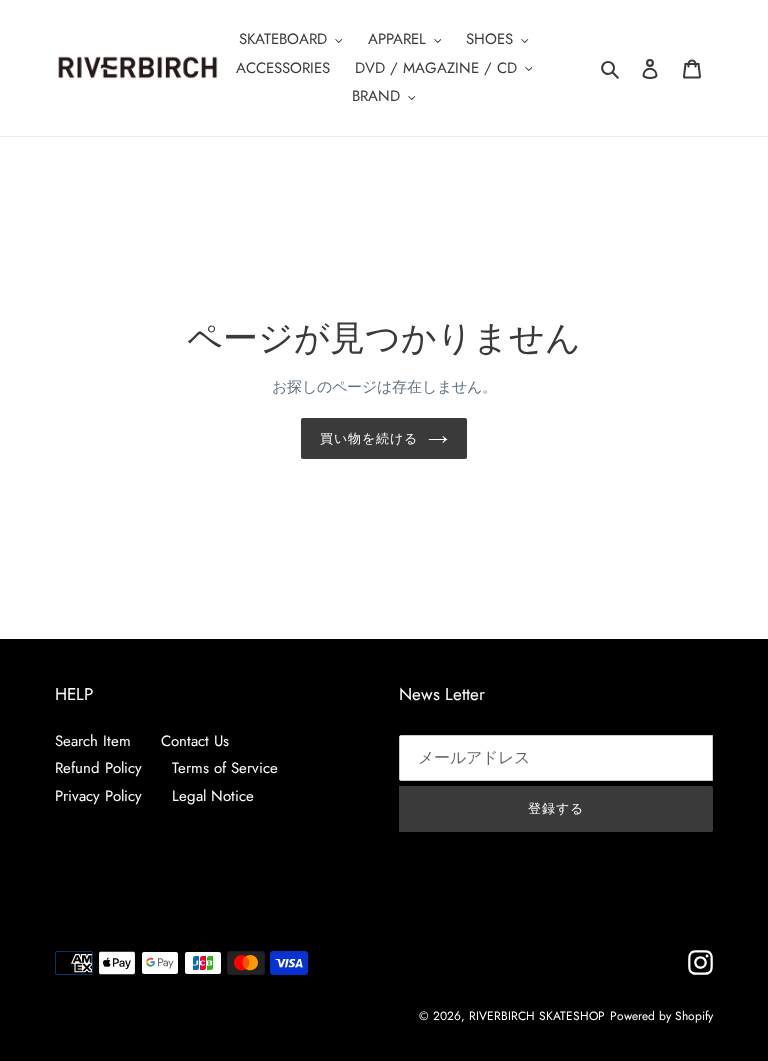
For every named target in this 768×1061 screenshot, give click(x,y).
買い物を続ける (369, 438)
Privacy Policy (98, 796)
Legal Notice (213, 796)
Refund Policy (98, 768)
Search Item (93, 741)
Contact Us (195, 741)
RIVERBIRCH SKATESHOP (537, 1016)
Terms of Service (225, 768)
